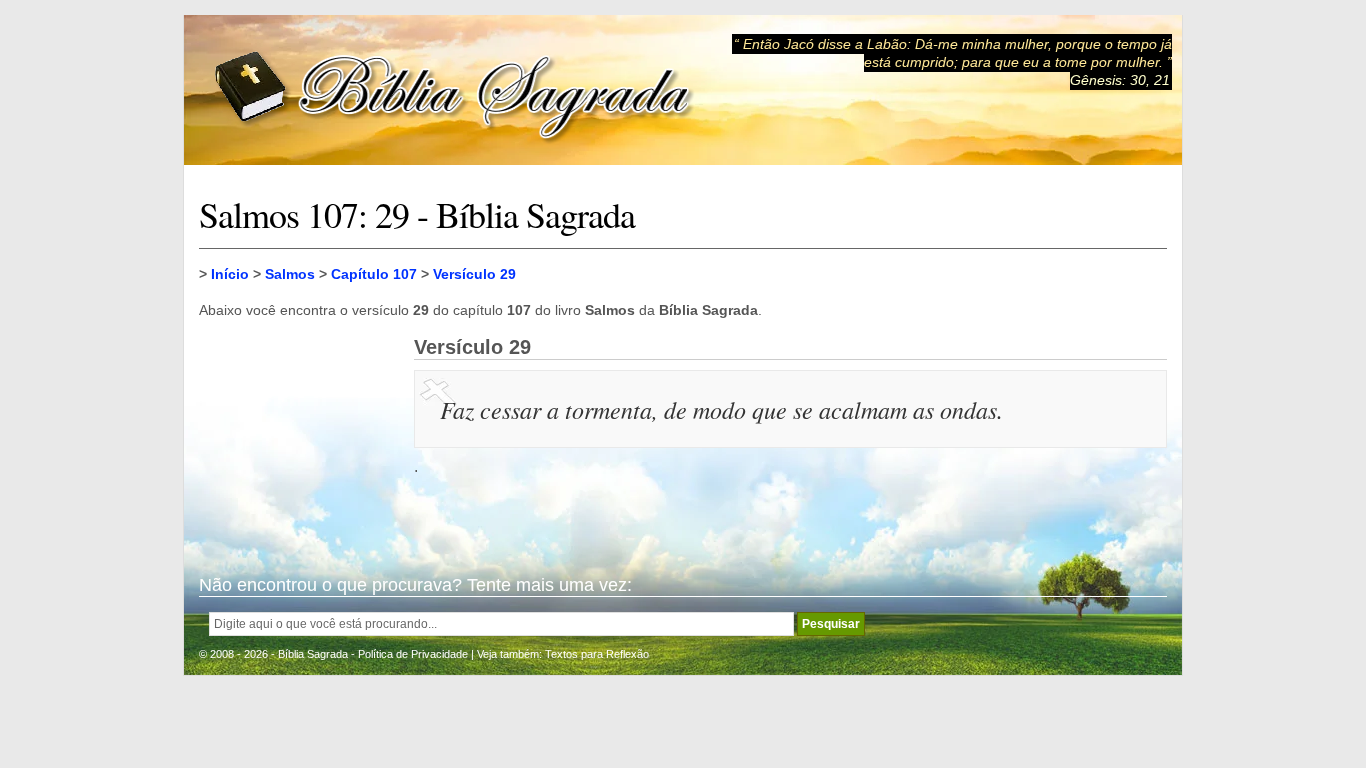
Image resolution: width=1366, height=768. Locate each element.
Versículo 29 (474, 274)
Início (230, 274)
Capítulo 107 (374, 274)
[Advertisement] (299, 436)
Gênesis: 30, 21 (1120, 80)
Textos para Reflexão (597, 654)
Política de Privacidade (413, 654)
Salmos (290, 274)
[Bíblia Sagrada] (454, 90)
